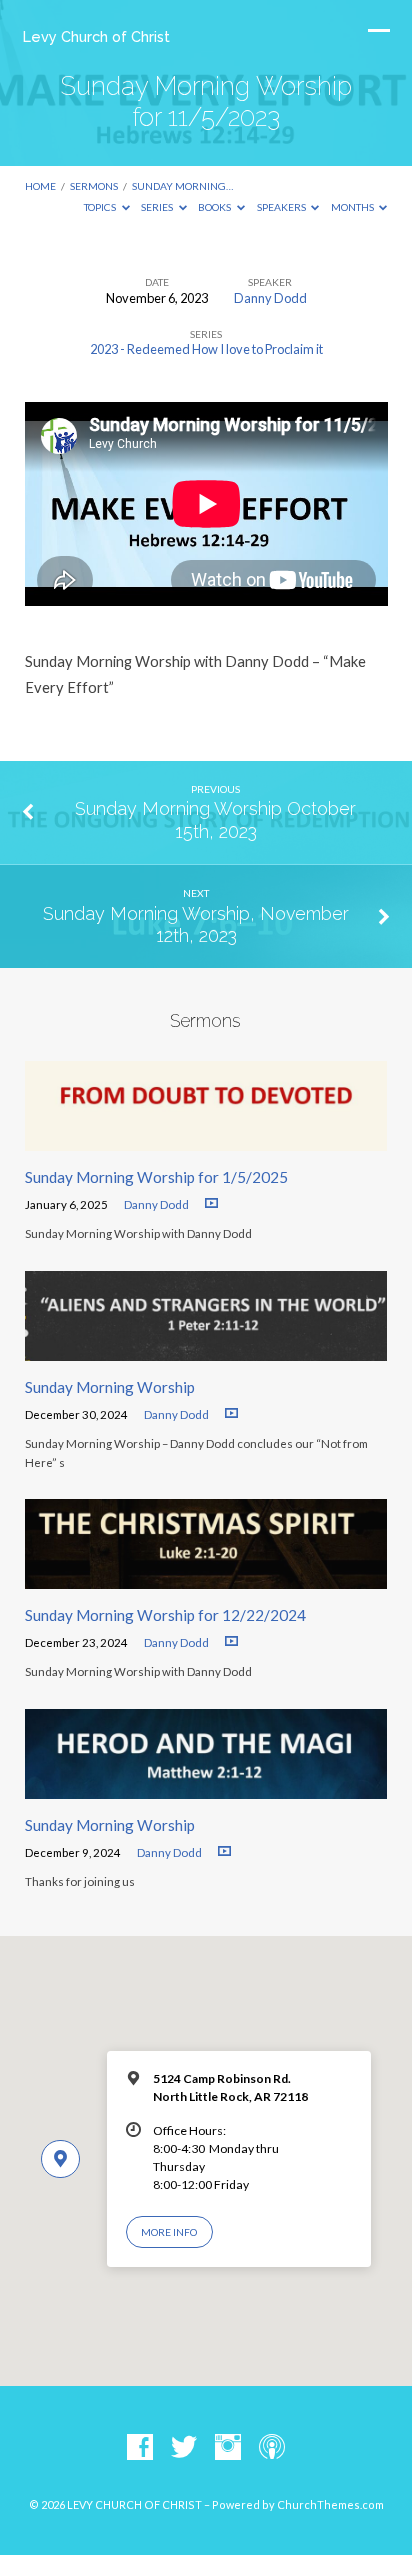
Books (215, 207)
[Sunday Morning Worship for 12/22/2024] (206, 1577)
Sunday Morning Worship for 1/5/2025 (156, 1177)
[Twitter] (184, 2448)
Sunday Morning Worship (110, 1387)
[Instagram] (228, 2448)
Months (353, 207)
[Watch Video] (211, 1203)
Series (158, 207)
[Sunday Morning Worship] (206, 1349)
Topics (101, 207)
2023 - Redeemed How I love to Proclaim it (206, 349)
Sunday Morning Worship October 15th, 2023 (215, 819)
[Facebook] (140, 2448)
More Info (169, 2232)
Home (40, 186)
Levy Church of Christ (96, 36)
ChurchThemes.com (330, 2504)
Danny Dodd (270, 298)
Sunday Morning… (182, 186)
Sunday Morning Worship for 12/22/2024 (165, 1615)
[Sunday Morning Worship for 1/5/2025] (206, 1139)
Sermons (94, 186)
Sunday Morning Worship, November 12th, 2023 (196, 924)
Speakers (282, 207)
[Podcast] (272, 2448)
